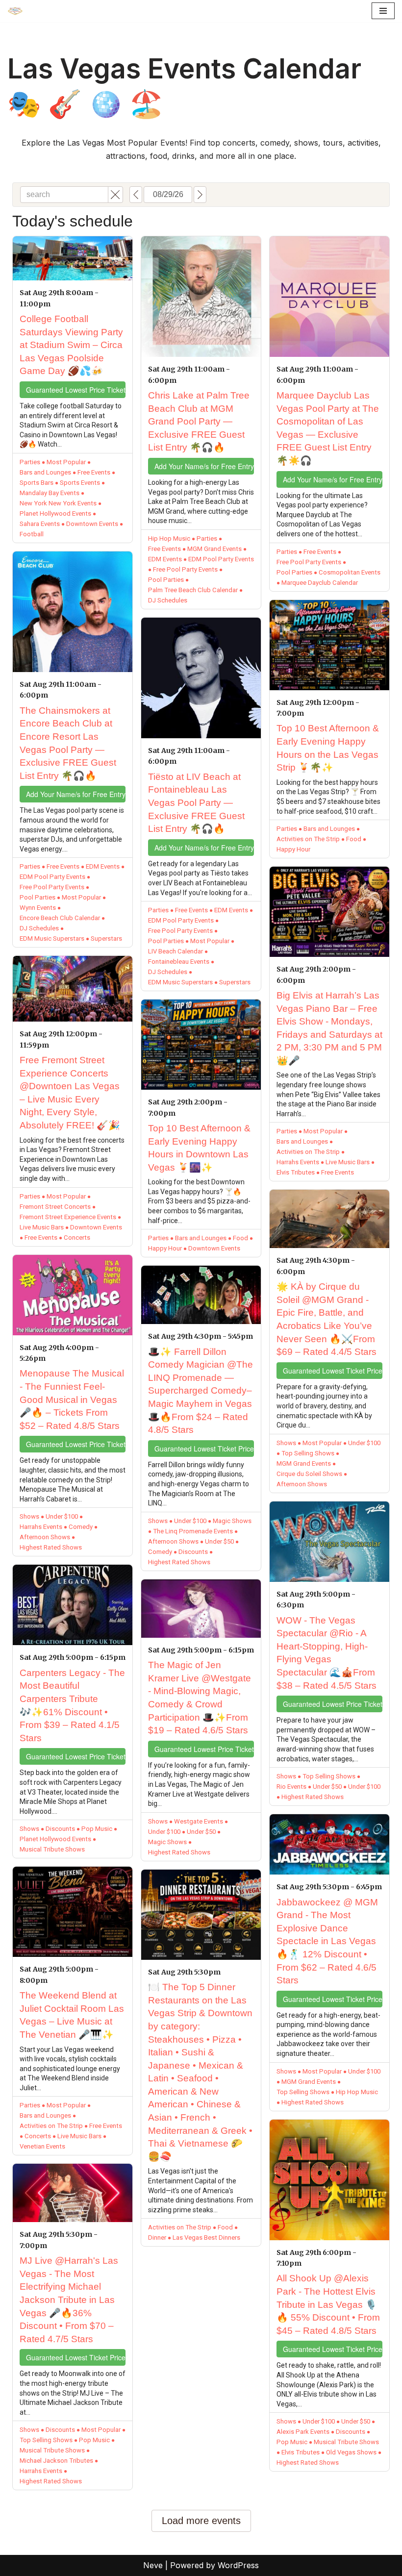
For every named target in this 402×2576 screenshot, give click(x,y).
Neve (153, 2565)
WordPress (238, 2565)
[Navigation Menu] (383, 11)
